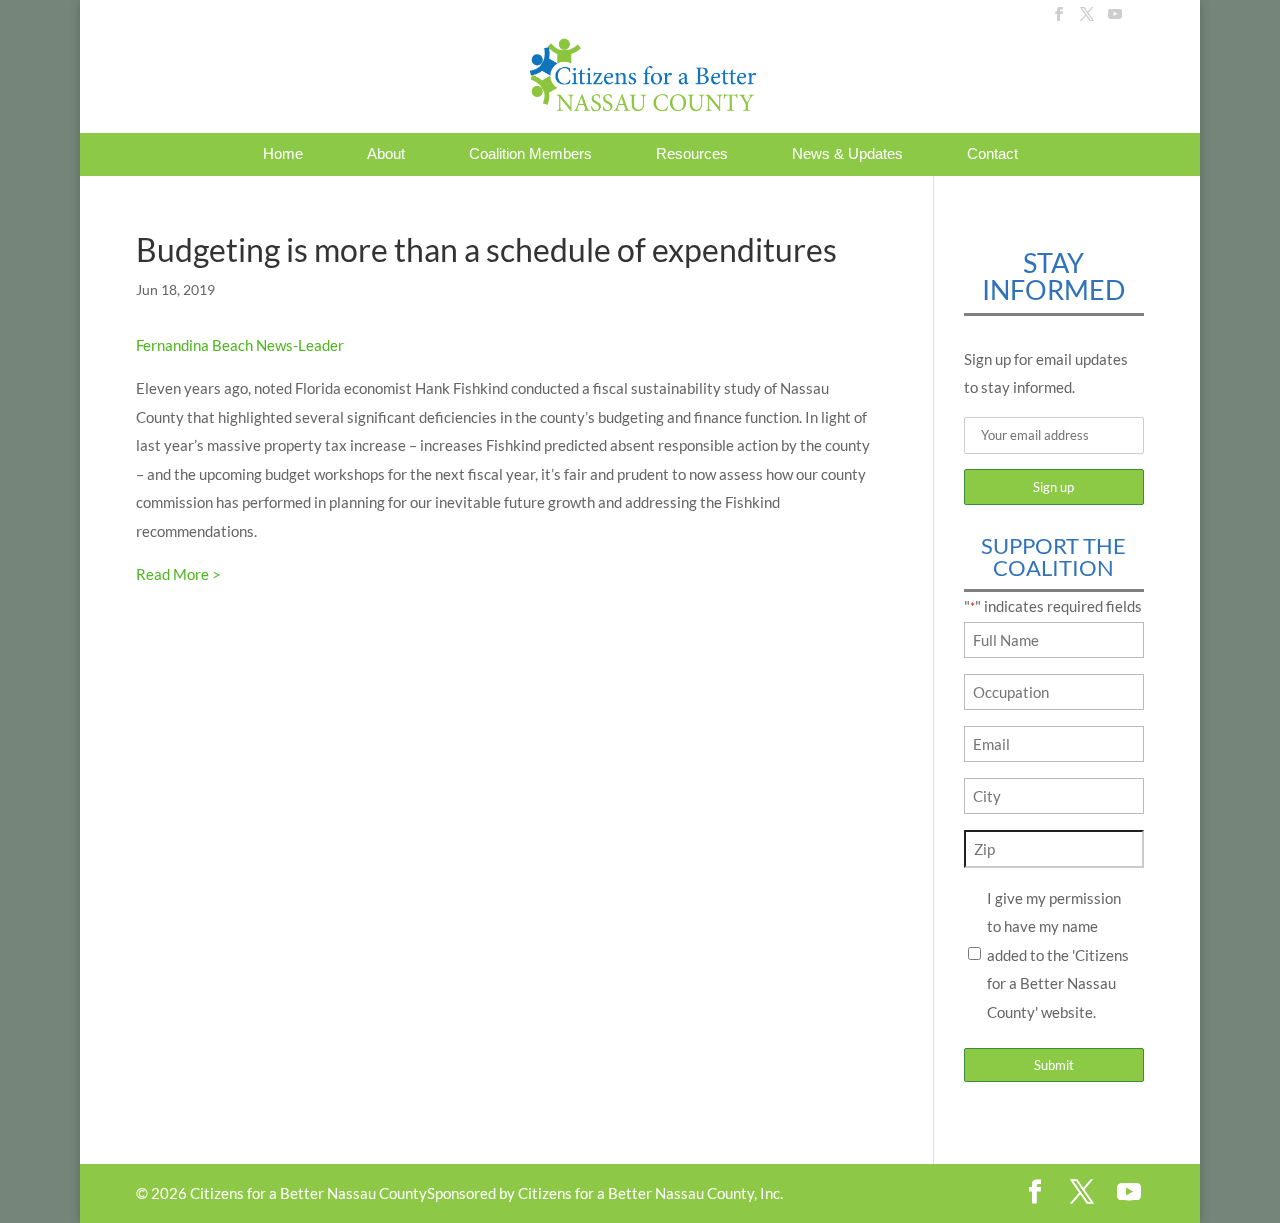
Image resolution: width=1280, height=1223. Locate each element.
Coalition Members (530, 154)
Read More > (178, 574)
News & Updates (847, 154)
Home (283, 154)
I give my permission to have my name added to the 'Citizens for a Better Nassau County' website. (1058, 955)
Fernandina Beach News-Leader (240, 345)
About (386, 154)
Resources (692, 154)
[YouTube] (1115, 20)
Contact (992, 154)
